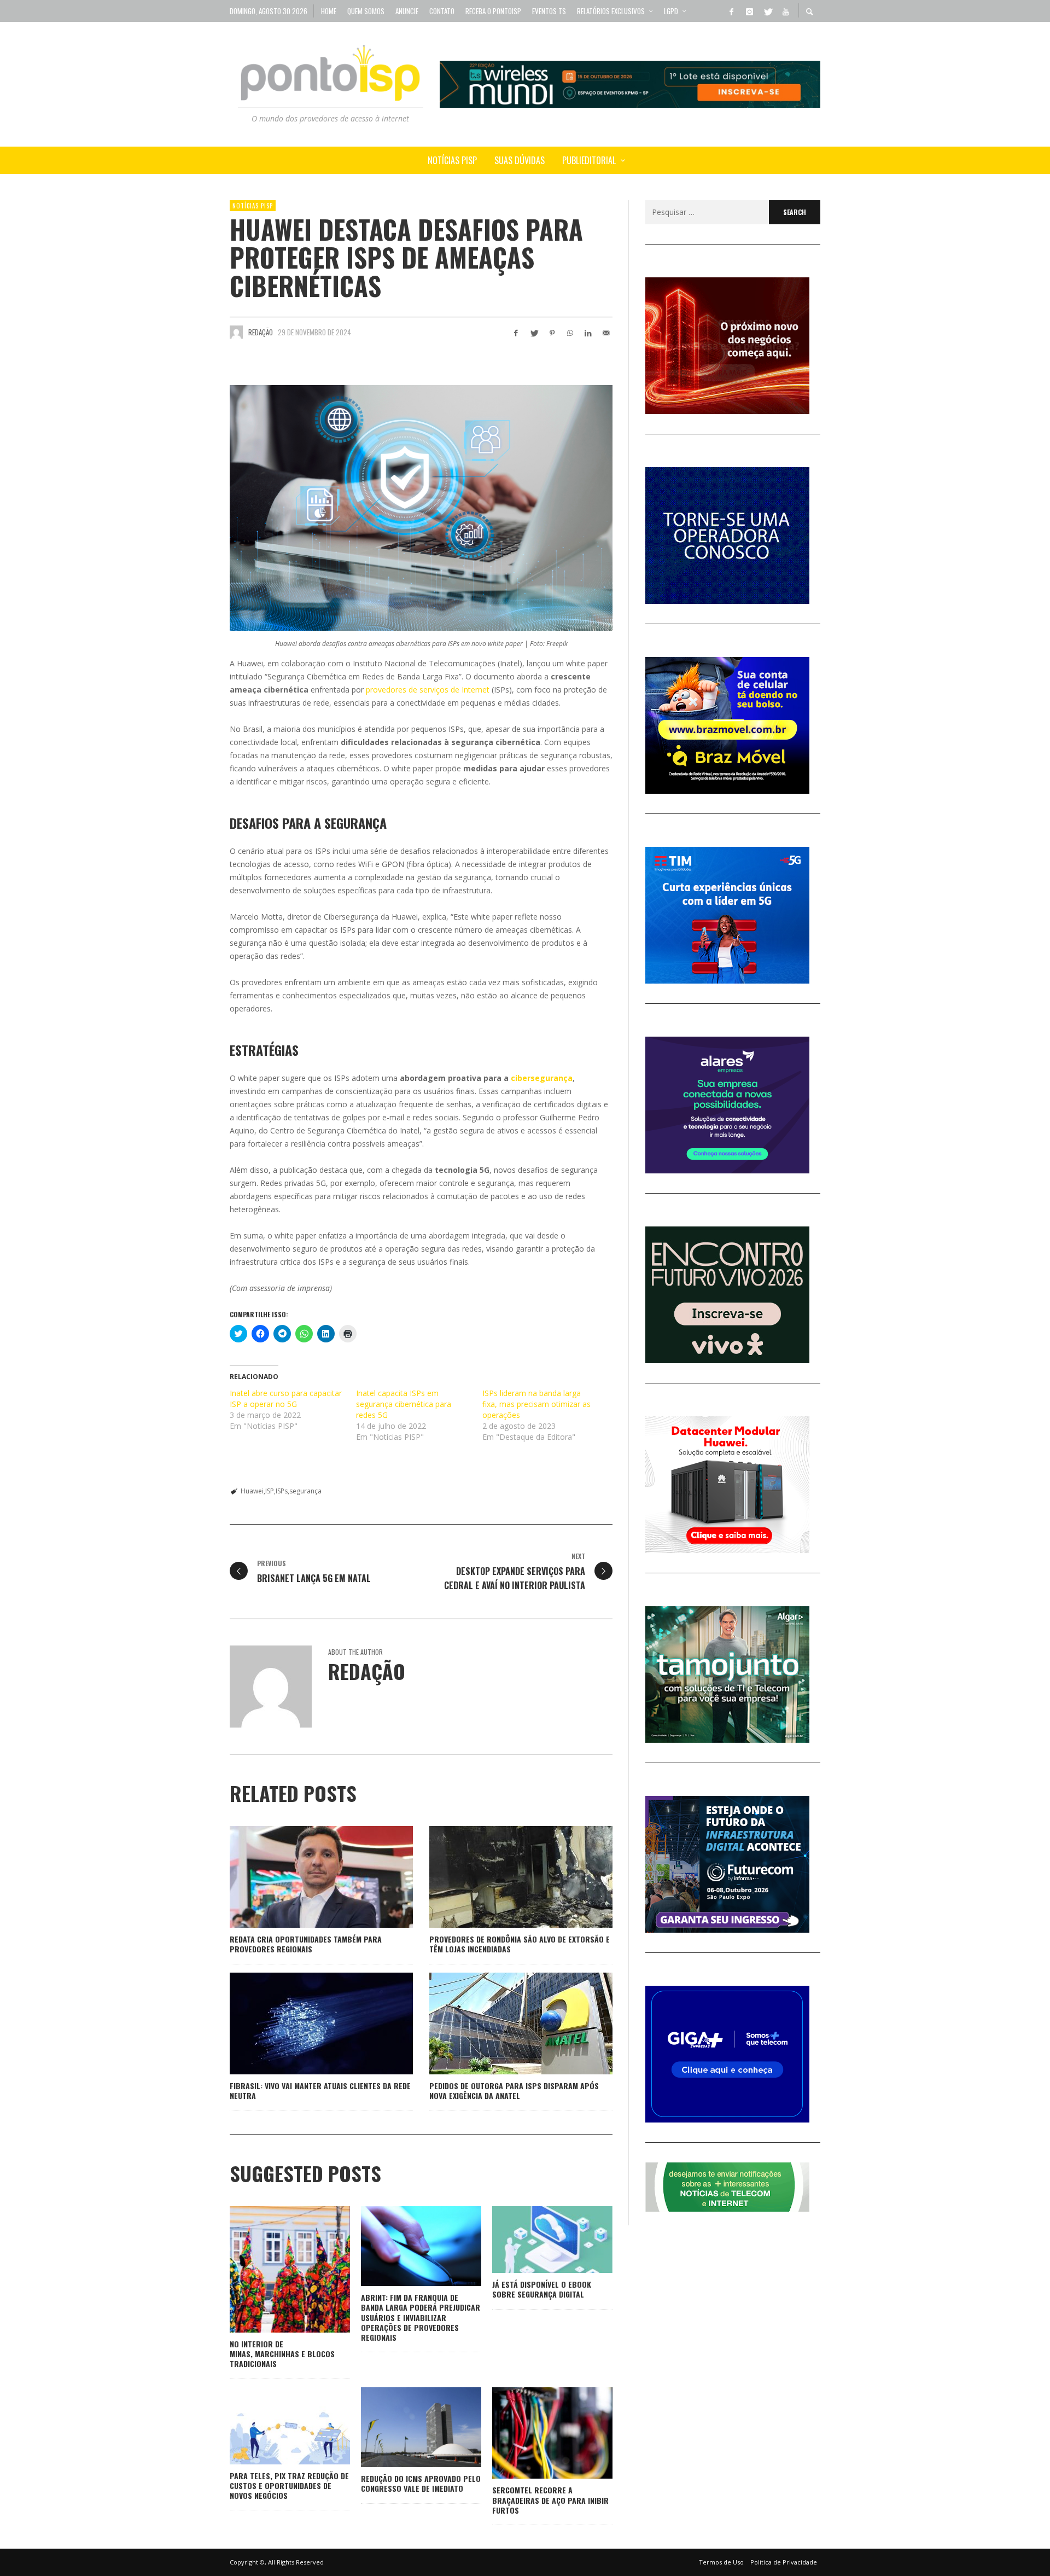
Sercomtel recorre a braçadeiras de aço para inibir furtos (550, 2500)
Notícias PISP (253, 206)
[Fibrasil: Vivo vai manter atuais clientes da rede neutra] (304, 2023)
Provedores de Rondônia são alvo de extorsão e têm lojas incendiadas (520, 1944)
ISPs (282, 1491)
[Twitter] (767, 11)
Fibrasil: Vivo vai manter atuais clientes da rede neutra (320, 2091)
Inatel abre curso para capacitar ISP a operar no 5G (286, 1399)
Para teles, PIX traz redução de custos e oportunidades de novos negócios (289, 2485)
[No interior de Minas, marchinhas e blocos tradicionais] (272, 2269)
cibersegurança (542, 1078)
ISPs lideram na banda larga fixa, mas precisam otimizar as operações (536, 1404)
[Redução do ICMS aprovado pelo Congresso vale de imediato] (404, 2427)
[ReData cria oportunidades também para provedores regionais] (304, 1877)
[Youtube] (785, 11)
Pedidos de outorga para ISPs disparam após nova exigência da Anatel (514, 2091)
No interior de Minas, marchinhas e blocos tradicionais (282, 2354)
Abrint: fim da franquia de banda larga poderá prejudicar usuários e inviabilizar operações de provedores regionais (421, 2317)
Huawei (252, 1491)
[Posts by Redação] (236, 332)
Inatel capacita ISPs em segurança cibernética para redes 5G (404, 1404)
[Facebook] (731, 11)
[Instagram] (749, 11)
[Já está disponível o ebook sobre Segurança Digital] (535, 2240)
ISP (270, 1491)
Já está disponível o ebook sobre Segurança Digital (542, 2289)
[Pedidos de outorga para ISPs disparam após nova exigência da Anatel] (504, 2023)
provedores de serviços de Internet (428, 690)
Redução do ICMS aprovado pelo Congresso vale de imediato (421, 2483)
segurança (305, 1491)
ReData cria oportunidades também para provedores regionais (306, 1944)
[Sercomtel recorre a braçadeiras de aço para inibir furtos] (535, 2433)
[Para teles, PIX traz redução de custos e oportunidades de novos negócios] (272, 2426)
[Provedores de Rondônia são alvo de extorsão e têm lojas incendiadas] (504, 1877)
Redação (261, 332)
